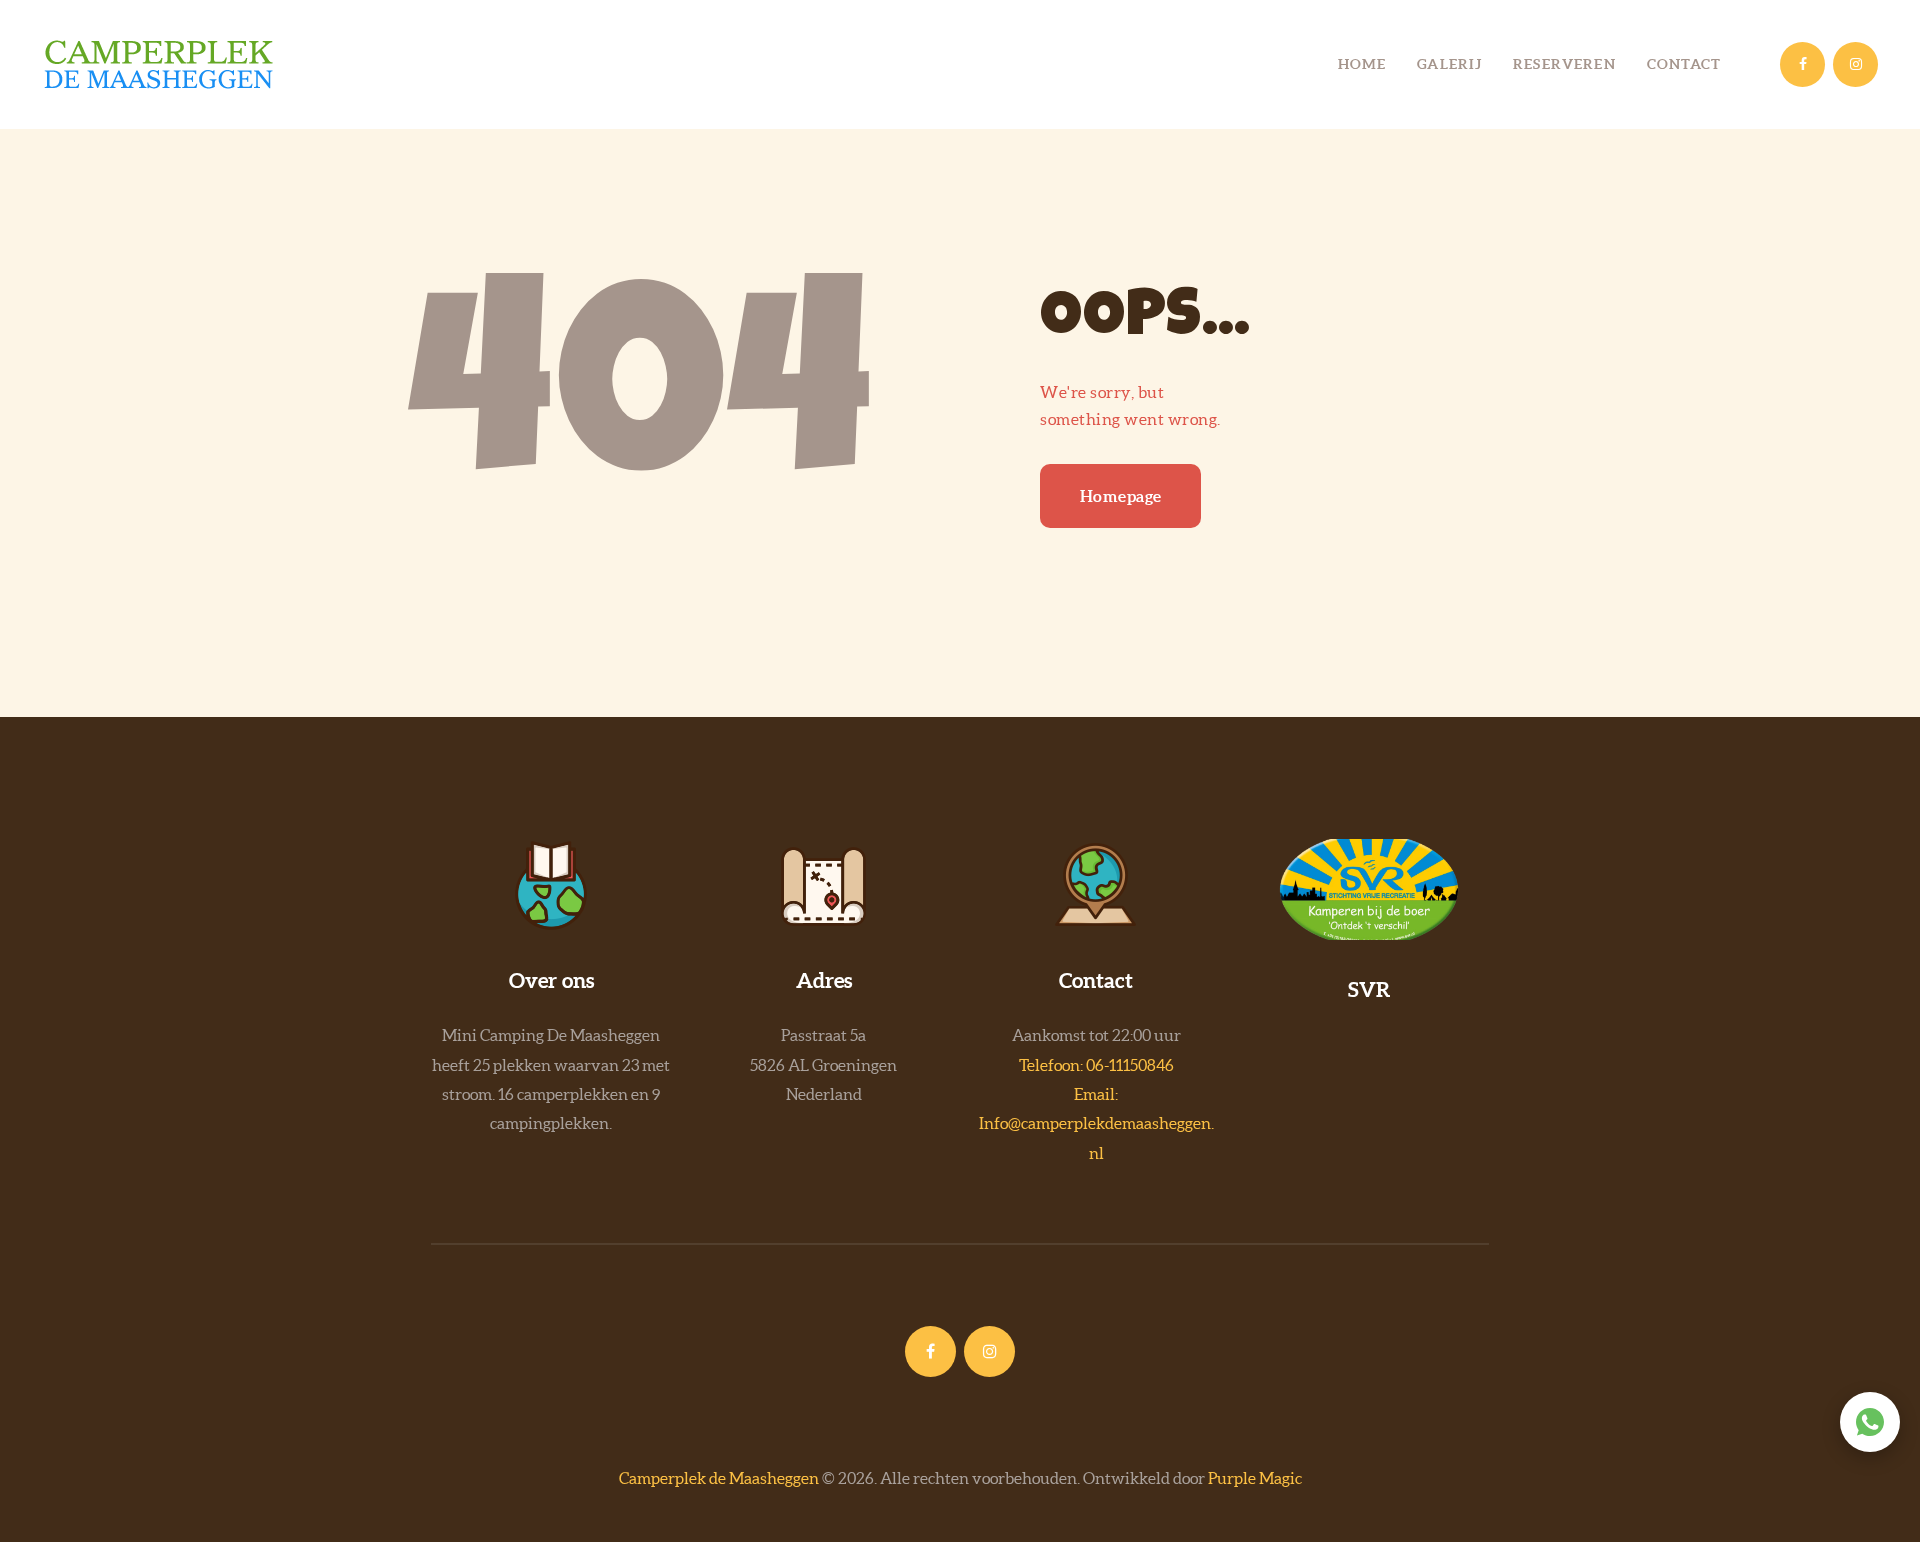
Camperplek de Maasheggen (719, 1478)
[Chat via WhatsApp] (1870, 1422)
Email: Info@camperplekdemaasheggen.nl (1096, 1123)
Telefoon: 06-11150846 (1096, 1065)
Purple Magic (1255, 1478)
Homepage (1121, 496)
